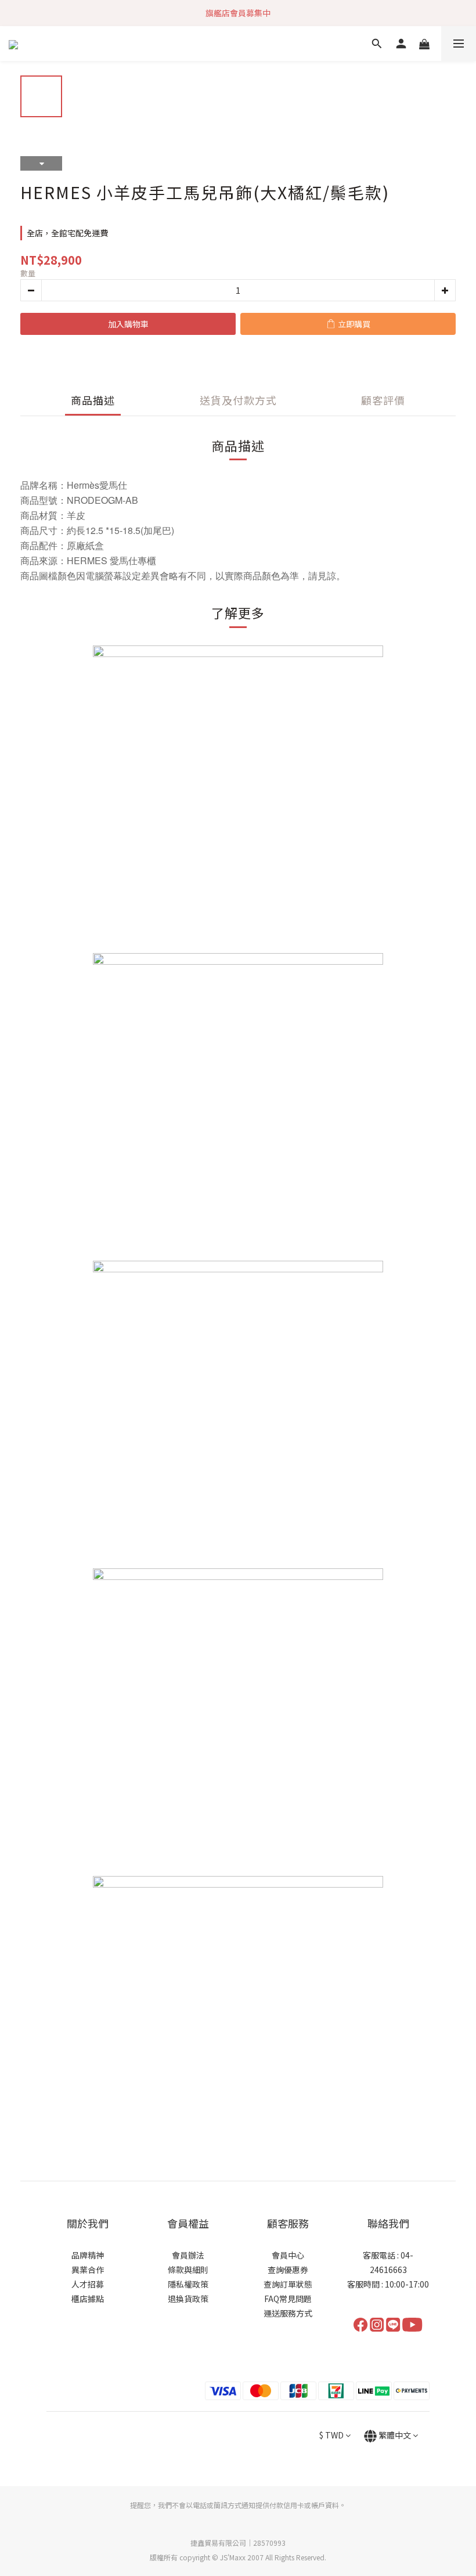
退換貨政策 (188, 2299)
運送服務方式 (288, 2313)
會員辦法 (188, 2255)
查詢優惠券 (288, 2270)
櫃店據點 (88, 2299)
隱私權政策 (188, 2284)
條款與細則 (188, 2270)
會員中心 (288, 2255)
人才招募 (88, 2284)
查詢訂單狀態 (288, 2284)
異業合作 (88, 2270)
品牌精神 (88, 2255)
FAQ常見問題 (288, 2299)
